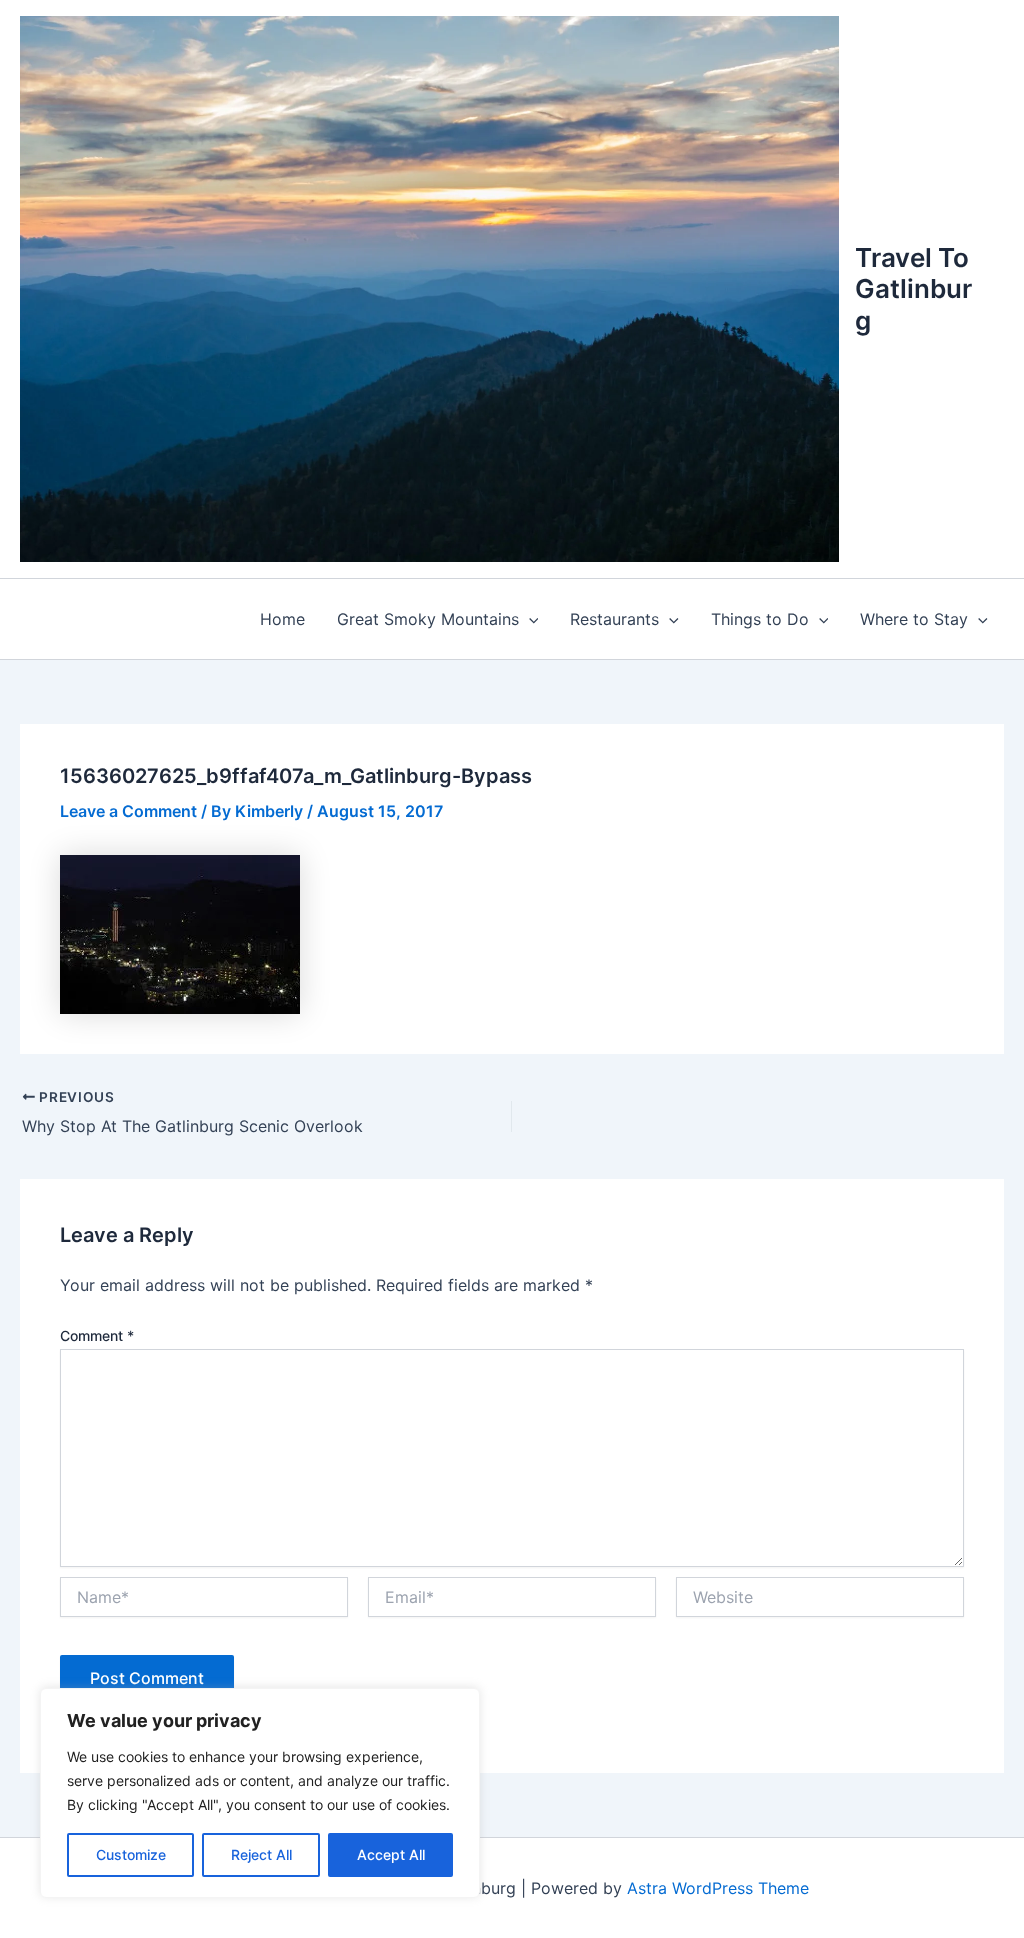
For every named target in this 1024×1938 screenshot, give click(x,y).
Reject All (261, 1854)
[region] (260, 1793)
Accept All (391, 1854)
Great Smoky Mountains (428, 619)
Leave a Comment (128, 811)
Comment (97, 1335)
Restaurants (614, 619)
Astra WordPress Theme (718, 1888)
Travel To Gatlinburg (913, 288)
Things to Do (760, 619)
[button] (529, 619)
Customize (131, 1854)
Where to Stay (914, 619)
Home (282, 619)
